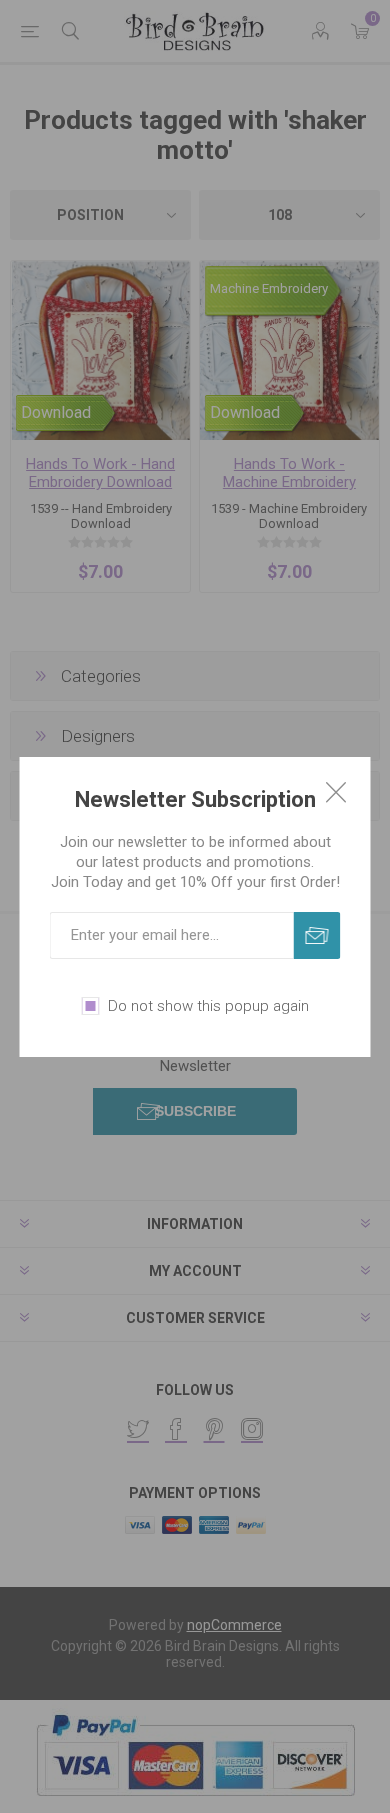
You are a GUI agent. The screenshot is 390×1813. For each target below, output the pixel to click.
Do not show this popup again (208, 1006)
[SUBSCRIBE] (317, 935)
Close (336, 792)
